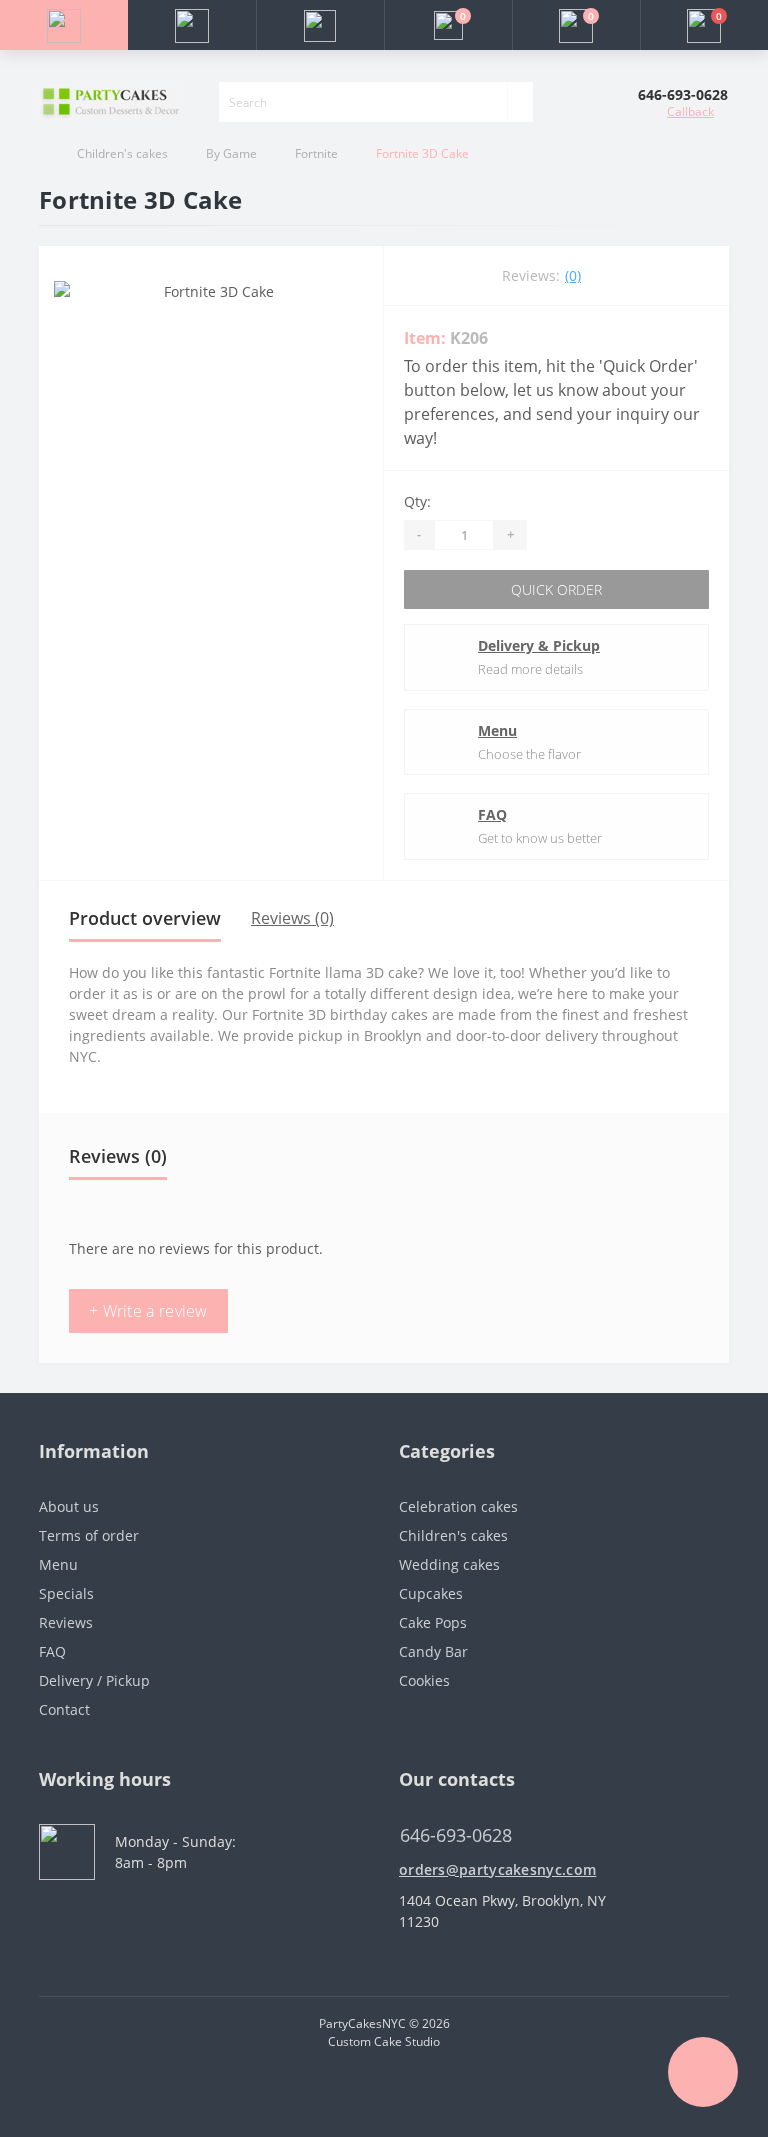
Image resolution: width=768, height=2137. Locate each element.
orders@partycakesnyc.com (497, 1869)
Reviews (66, 1622)
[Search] (520, 102)
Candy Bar (433, 1651)
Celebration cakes (458, 1506)
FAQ (492, 814)
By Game (231, 153)
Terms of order (89, 1535)
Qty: (417, 501)
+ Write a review (148, 1311)
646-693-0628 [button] (456, 1835)
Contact (64, 1709)
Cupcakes (431, 1593)
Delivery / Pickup (94, 1680)
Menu (497, 730)
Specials (66, 1593)
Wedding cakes (449, 1564)
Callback (690, 111)
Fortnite (316, 153)
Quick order (556, 589)
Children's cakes (122, 153)
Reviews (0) (292, 918)
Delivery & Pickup (539, 645)
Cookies (424, 1680)
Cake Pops (433, 1622)
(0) (573, 275)
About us (69, 1506)
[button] (320, 25)
